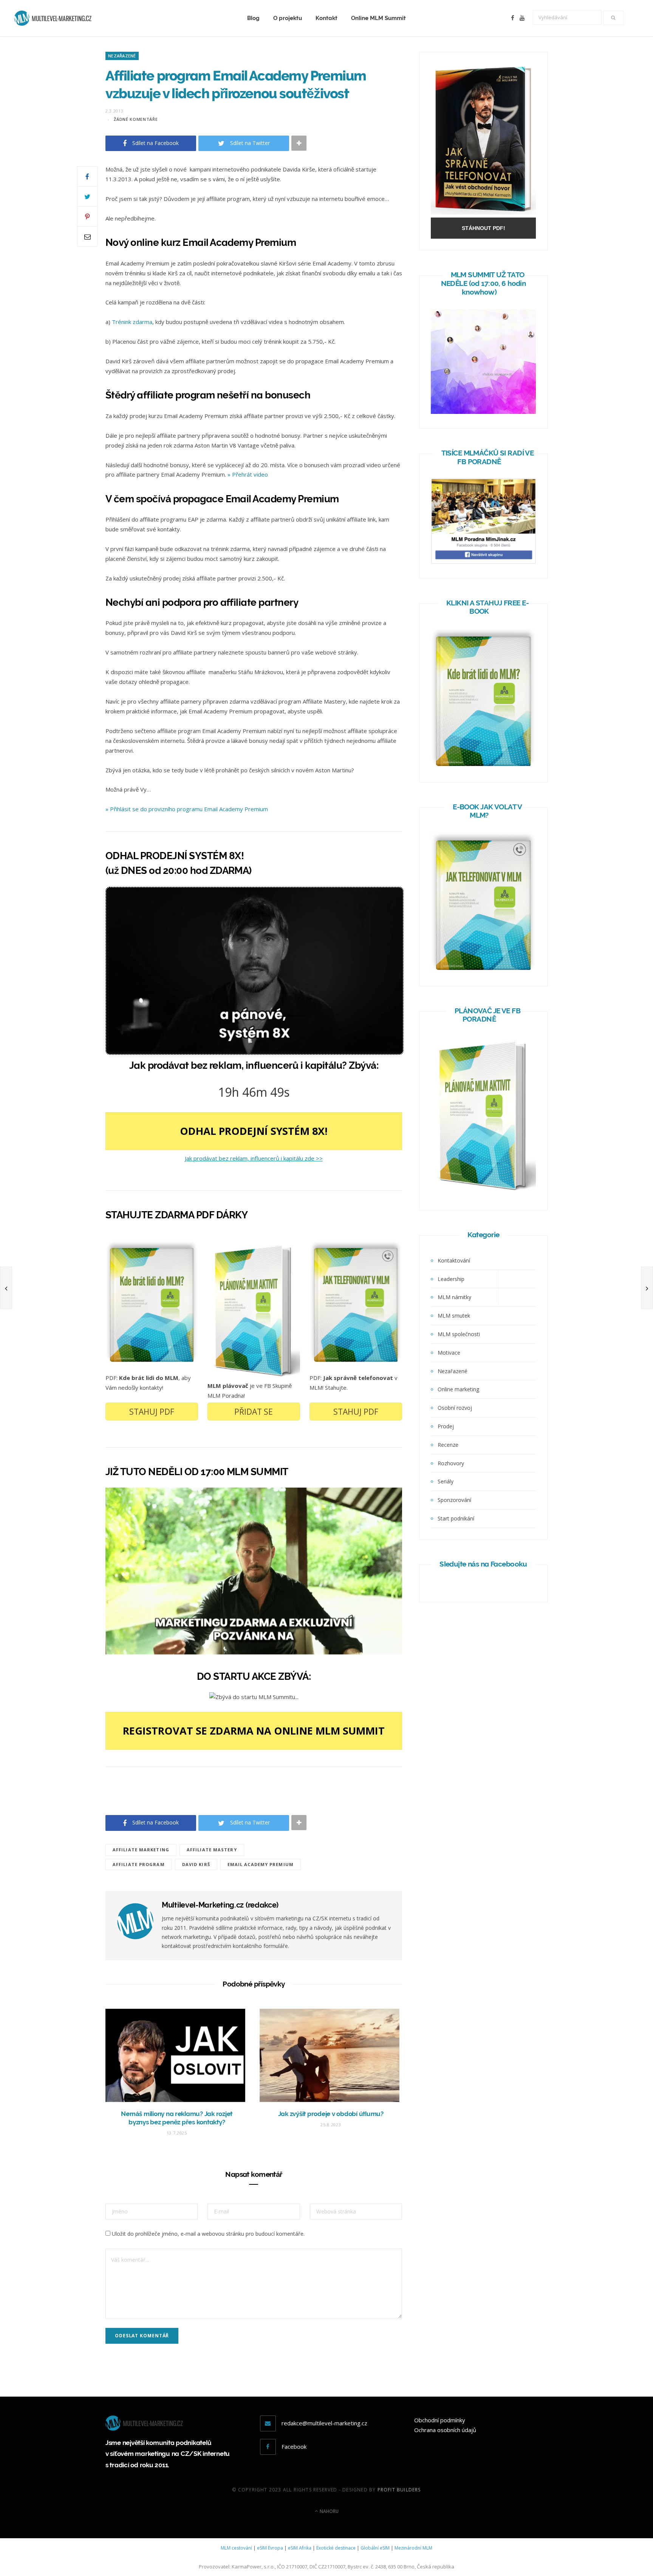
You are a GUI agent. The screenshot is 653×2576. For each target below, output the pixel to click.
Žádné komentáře (136, 119)
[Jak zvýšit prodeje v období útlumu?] (331, 2055)
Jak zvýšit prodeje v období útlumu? (331, 2114)
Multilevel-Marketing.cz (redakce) (220, 1905)
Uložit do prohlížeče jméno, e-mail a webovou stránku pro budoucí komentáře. (208, 2234)
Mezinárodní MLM (413, 2548)
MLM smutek (454, 1316)
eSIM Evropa (270, 2548)
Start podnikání (456, 1518)
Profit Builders (399, 2490)
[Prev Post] (6, 1288)
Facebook (294, 2446)
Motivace (449, 1353)
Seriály (446, 1481)
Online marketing (458, 1389)
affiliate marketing (141, 1850)
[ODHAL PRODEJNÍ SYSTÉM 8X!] (255, 1053)
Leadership (451, 1279)
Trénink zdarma (132, 322)
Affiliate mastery (212, 1850)
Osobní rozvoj (455, 1408)
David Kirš (196, 1864)
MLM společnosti (459, 1334)
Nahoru (329, 2511)
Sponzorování (454, 1500)
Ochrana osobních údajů (445, 2430)
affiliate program (139, 1864)
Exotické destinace (336, 2548)
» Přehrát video (248, 474)
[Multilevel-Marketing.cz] (53, 18)
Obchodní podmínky (440, 2420)
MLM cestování (236, 2548)
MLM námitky (454, 1297)
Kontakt (326, 18)
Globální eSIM (375, 2548)
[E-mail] (87, 236)
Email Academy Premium (261, 1864)
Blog (253, 18)
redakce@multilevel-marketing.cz (324, 2423)
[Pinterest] (87, 216)
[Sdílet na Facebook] (87, 176)
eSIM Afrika (300, 2548)
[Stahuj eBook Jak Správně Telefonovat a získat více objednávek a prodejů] (483, 212)
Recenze (448, 1445)
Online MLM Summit (378, 18)
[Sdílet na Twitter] (87, 196)
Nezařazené (122, 56)
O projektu (288, 18)
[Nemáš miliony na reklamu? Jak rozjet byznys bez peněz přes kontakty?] (177, 2055)
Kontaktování (454, 1260)
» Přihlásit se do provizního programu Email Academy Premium (187, 809)
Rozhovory (451, 1463)
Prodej (446, 1426)
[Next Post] (647, 1288)
